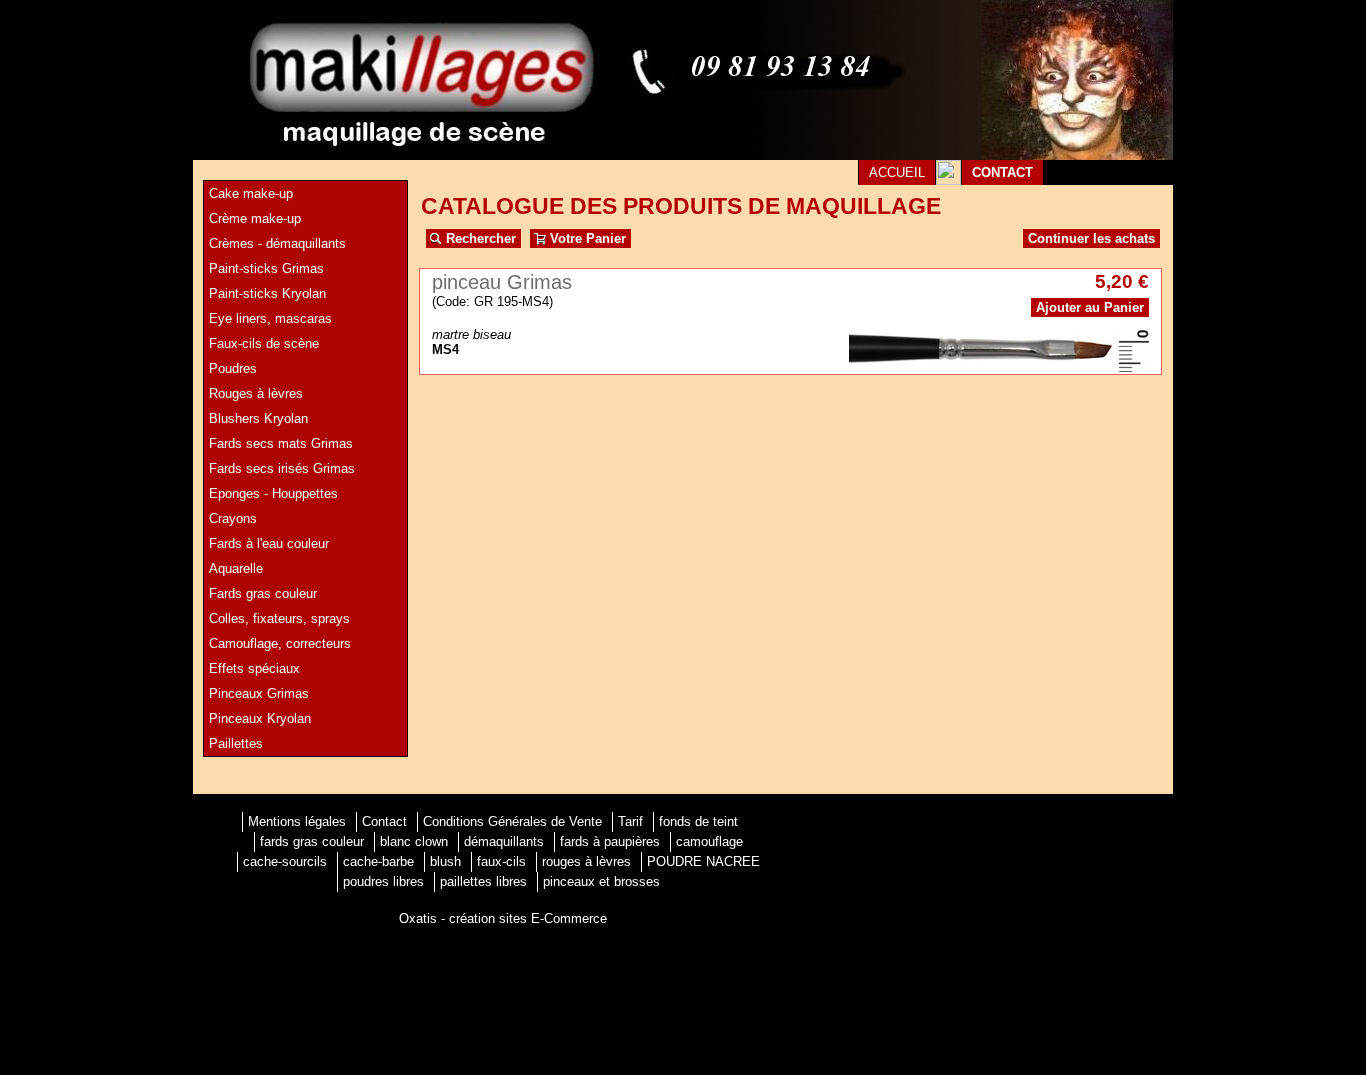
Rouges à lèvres (256, 393)
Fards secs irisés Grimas (282, 468)
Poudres (233, 368)
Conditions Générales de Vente (512, 821)
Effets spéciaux (254, 668)
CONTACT (1002, 172)
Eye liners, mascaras (270, 318)
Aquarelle (236, 568)
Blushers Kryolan (258, 418)
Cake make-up (251, 193)
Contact (384, 821)
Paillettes (236, 743)
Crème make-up (255, 218)
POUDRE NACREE (703, 861)
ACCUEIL (897, 172)
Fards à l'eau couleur (269, 543)
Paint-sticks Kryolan (267, 293)
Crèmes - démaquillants (277, 243)
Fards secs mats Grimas (281, 443)
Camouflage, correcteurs (280, 643)
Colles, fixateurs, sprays (279, 618)
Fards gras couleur (263, 593)
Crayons (233, 518)
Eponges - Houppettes (273, 493)
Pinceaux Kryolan (260, 718)
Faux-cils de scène (264, 343)
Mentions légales (297, 821)
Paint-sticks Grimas (266, 268)
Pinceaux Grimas (259, 693)
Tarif (630, 821)
